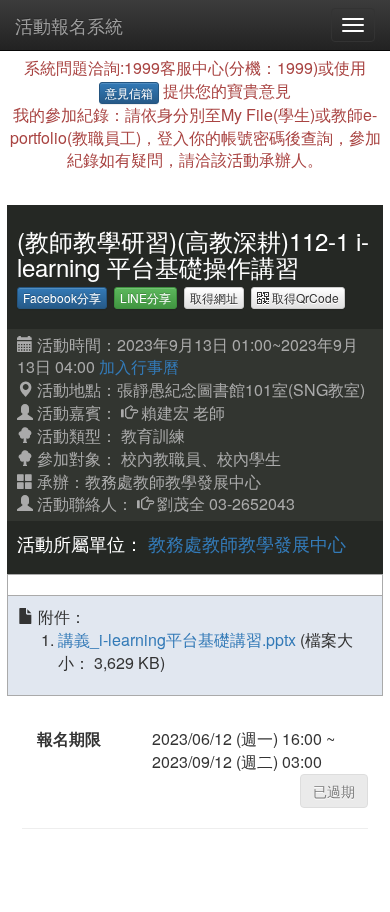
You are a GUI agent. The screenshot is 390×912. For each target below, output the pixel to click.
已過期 (334, 791)
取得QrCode (304, 297)
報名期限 (69, 739)
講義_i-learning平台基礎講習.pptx (179, 639)
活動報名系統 (69, 25)
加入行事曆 (139, 366)
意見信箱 (129, 92)
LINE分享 (145, 297)
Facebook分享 (62, 297)
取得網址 (214, 297)
